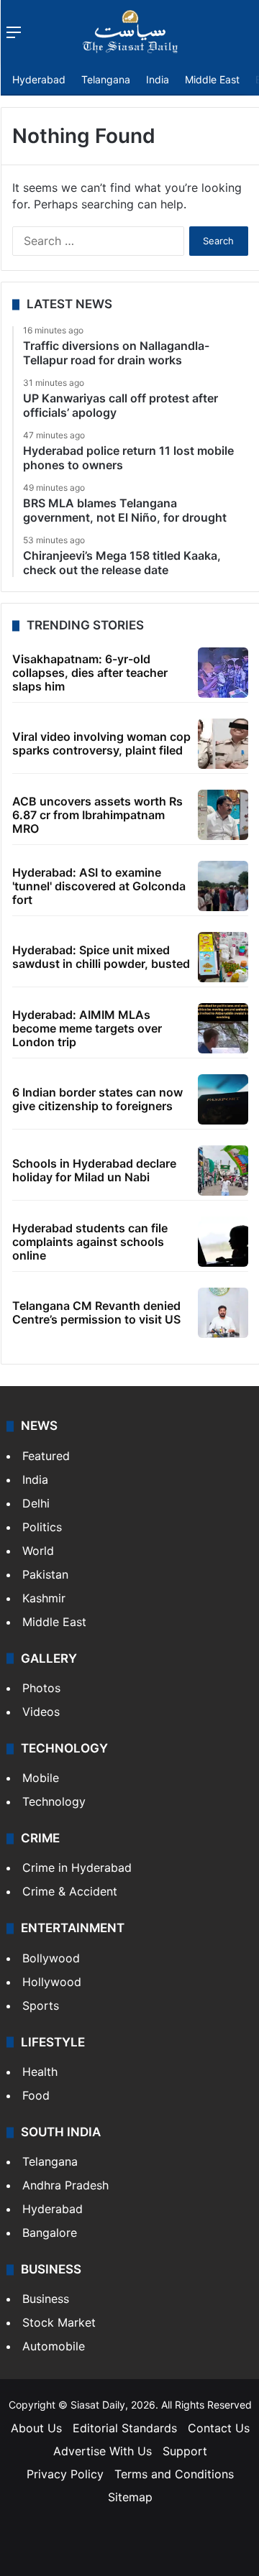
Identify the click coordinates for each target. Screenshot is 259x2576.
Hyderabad (39, 79)
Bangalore (50, 2233)
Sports (41, 2005)
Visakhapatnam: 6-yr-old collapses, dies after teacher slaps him (90, 673)
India (158, 79)
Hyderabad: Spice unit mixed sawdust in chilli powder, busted (101, 957)
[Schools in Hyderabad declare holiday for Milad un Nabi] (223, 1171)
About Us (36, 2428)
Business (46, 2299)
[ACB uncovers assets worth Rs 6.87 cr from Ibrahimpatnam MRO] (223, 815)
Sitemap (130, 2497)
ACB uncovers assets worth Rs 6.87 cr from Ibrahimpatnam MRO (97, 815)
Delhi (36, 1503)
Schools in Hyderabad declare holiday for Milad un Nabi (94, 1170)
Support (185, 2451)
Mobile (41, 1778)
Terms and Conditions (174, 2474)
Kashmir (44, 1598)
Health (40, 2072)
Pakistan (45, 1574)
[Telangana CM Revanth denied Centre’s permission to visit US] (223, 1313)
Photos (41, 1688)
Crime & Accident (70, 1891)
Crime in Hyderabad (77, 1868)
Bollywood (51, 1958)
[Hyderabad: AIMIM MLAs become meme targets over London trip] (223, 1028)
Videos (41, 1712)
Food (36, 2095)
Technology (54, 1801)
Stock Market (59, 2322)
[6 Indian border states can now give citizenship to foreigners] (223, 1099)
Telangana (106, 79)
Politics (42, 1527)
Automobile (54, 2346)
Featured (46, 1456)
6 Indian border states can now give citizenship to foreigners (97, 1099)
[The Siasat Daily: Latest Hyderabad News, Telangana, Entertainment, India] (130, 32)
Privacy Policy (65, 2474)
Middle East (212, 79)
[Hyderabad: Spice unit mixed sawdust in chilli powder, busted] (223, 957)
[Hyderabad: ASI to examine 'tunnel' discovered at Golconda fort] (223, 886)
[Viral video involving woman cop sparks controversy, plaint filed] (223, 744)
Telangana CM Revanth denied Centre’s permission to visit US (96, 1312)
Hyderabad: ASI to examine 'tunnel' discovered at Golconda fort (99, 886)
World (38, 1551)
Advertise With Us (103, 2451)
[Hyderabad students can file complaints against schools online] (223, 1242)
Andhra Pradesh (65, 2185)
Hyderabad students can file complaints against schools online (90, 1242)
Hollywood (52, 1982)
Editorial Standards (125, 2428)
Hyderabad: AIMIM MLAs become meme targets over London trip (87, 1028)
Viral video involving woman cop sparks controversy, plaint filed (101, 743)
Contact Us (219, 2428)
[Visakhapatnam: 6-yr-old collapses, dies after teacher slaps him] (223, 673)
